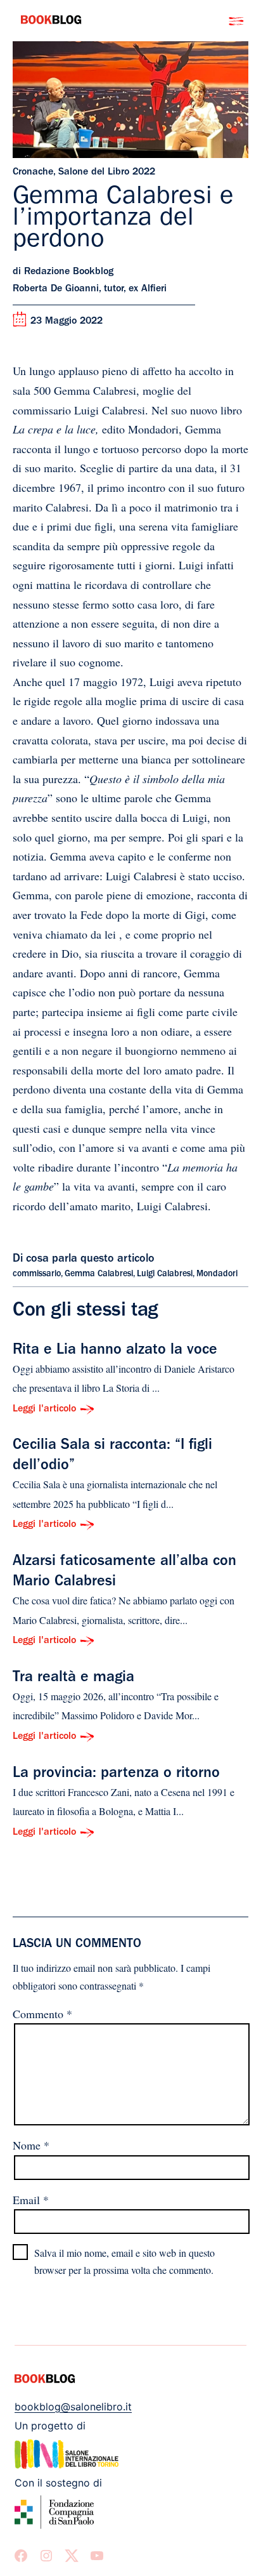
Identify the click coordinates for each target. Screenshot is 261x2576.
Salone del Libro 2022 (107, 173)
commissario (37, 1274)
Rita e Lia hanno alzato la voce (115, 1351)
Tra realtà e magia (73, 1679)
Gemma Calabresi (99, 1274)
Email (31, 2200)
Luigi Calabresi (165, 1274)
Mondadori (217, 1274)
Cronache (33, 173)
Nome (31, 2145)
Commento (42, 2014)
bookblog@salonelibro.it (73, 2407)
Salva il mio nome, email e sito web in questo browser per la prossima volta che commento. (124, 2261)
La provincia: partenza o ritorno (116, 1774)
